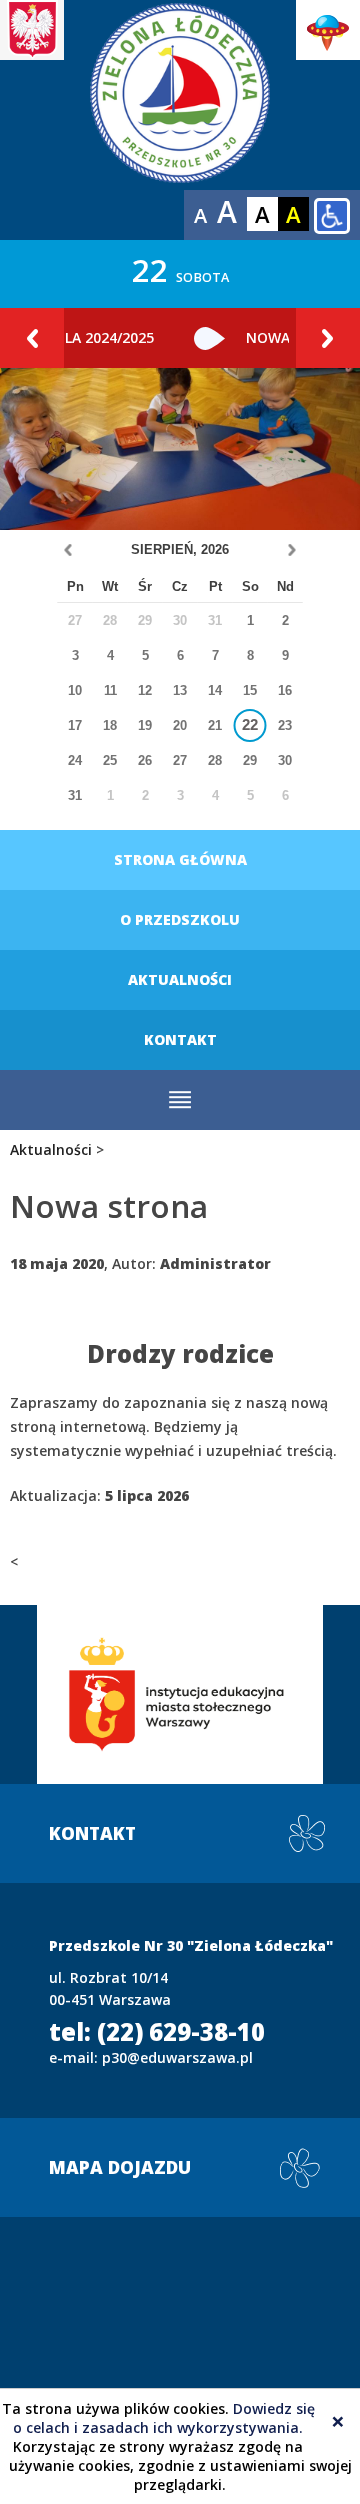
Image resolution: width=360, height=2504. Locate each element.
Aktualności (180, 979)
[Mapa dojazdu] (180, 2360)
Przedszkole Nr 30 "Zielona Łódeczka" (180, 120)
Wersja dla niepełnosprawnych (332, 216)
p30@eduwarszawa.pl (177, 2057)
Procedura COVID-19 (109, 337)
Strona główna (180, 859)
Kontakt (180, 1039)
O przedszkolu (180, 919)
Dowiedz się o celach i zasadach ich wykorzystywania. (164, 2418)
